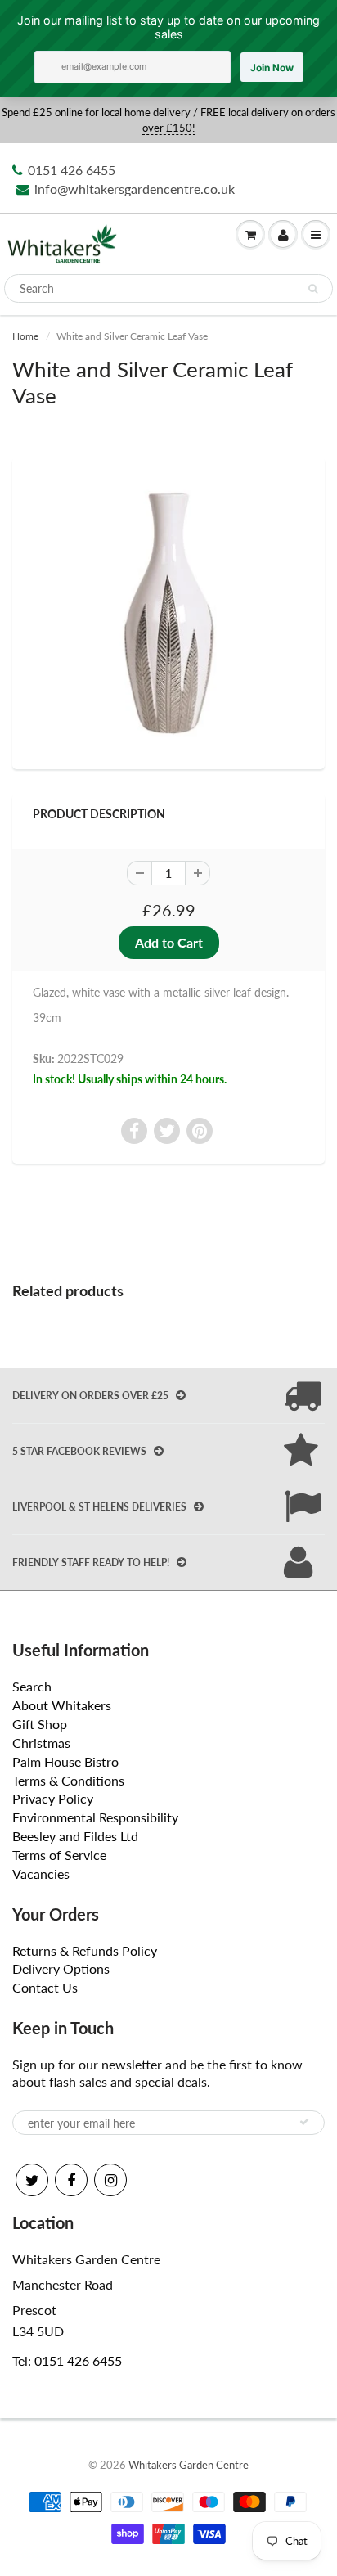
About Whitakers (62, 1705)
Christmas (41, 1743)
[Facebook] (71, 2180)
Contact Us (45, 1987)
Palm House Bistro (65, 1761)
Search (32, 1686)
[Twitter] (32, 2180)
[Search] (313, 289)
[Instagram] (110, 2180)
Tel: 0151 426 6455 (67, 2360)
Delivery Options (61, 1968)
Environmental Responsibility (95, 1817)
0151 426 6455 (72, 170)
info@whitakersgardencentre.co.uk (135, 189)
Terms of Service (59, 1855)
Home (25, 336)
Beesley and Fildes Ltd (75, 1836)
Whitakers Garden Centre (189, 2465)
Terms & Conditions (68, 1780)
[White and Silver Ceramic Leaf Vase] (168, 611)
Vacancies (41, 1873)
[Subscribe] (304, 2122)
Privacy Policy (53, 1798)
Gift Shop (40, 1724)
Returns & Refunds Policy (85, 1950)
